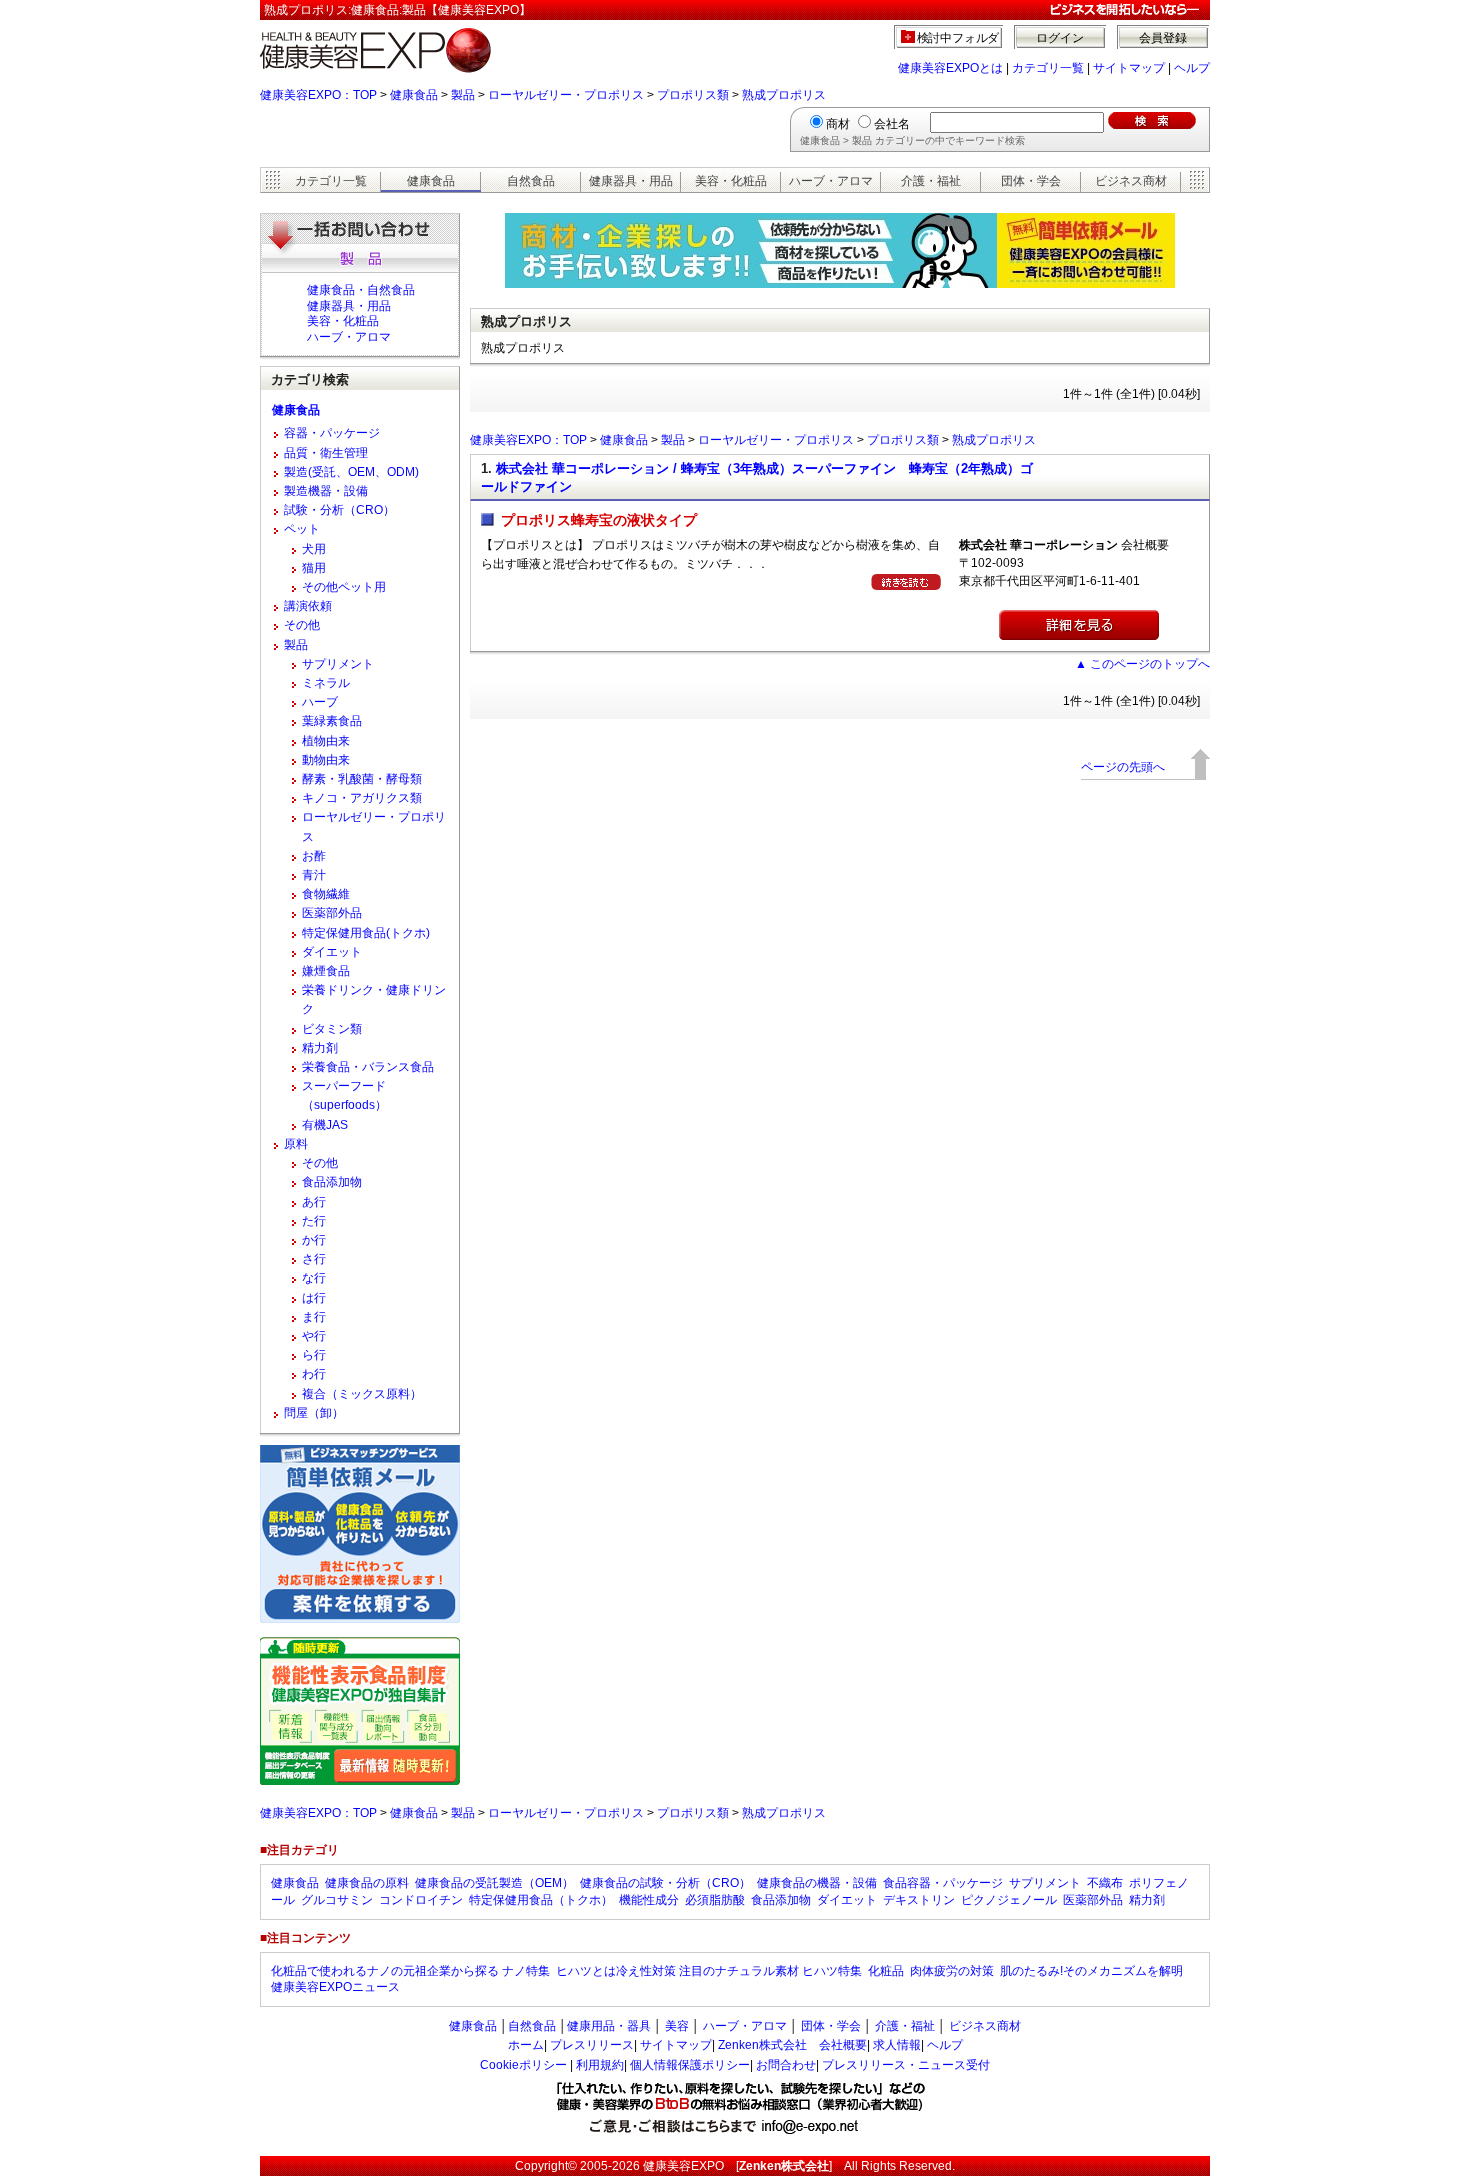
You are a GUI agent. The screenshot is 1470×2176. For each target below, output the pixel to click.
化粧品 (886, 1971)
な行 (314, 1278)
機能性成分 (649, 1900)
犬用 (314, 549)
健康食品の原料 (367, 1883)
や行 (314, 1336)
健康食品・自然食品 (361, 290)
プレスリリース (592, 2045)
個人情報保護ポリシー (690, 2065)
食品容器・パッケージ (943, 1883)
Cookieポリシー (523, 2065)
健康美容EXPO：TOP (318, 95)
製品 (463, 95)
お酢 (314, 856)
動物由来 (326, 760)
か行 (314, 1240)
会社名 (892, 124)
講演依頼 (308, 606)
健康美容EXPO (683, 2166)
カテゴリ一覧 (1048, 68)
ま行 (314, 1317)
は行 (314, 1298)
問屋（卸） (314, 1413)
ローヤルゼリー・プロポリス (566, 95)
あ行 (314, 1202)
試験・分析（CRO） (339, 510)
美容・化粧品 (731, 181)
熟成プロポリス (784, 95)
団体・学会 (1031, 181)
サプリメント (338, 664)
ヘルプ (1192, 68)
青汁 (314, 875)
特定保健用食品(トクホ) (366, 933)
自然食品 (531, 181)
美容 (677, 2026)
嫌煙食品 (326, 971)
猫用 (314, 568)
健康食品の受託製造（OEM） (494, 1883)
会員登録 (1163, 38)
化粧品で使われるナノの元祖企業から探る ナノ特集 (410, 1971)
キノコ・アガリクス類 (362, 798)
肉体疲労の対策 (952, 1971)
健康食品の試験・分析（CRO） (665, 1883)
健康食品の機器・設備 (817, 1883)
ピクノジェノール (1009, 1900)
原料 (296, 1144)
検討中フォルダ (958, 38)
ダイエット (332, 952)
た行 (314, 1221)
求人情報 (897, 2045)
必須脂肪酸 (715, 1900)
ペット (302, 529)
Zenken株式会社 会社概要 (792, 2045)
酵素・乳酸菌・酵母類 (362, 779)
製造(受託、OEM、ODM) (351, 472)
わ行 (314, 1374)
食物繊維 (326, 894)
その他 (302, 625)
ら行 (314, 1355)
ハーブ (320, 702)
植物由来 (326, 741)
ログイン (1060, 38)
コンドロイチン (421, 1900)
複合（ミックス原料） (362, 1394)
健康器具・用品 (631, 181)
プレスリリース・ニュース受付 (906, 2065)
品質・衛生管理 (326, 453)
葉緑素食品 (332, 721)
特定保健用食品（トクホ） (541, 1900)
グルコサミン (337, 1900)
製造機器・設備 (326, 491)
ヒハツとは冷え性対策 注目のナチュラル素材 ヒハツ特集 (709, 1971)
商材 (838, 124)
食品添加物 (332, 1182)
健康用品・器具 (609, 2026)
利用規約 (600, 2065)
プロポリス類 (693, 95)
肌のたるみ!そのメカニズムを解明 (1091, 1971)
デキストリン (919, 1900)
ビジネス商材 (1131, 181)
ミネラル (326, 683)
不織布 (1105, 1883)
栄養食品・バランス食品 (368, 1067)
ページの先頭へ (1123, 767)
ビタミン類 (332, 1029)
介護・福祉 (931, 181)
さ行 (314, 1259)
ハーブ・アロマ (831, 181)
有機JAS (325, 1125)
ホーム (526, 2045)
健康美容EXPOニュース (335, 1987)
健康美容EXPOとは (950, 68)
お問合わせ (786, 2065)
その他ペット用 (344, 587)
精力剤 (320, 1048)
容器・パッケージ (332, 433)
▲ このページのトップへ (1142, 664)
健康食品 (414, 95)
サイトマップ (1129, 68)
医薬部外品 (332, 913)
